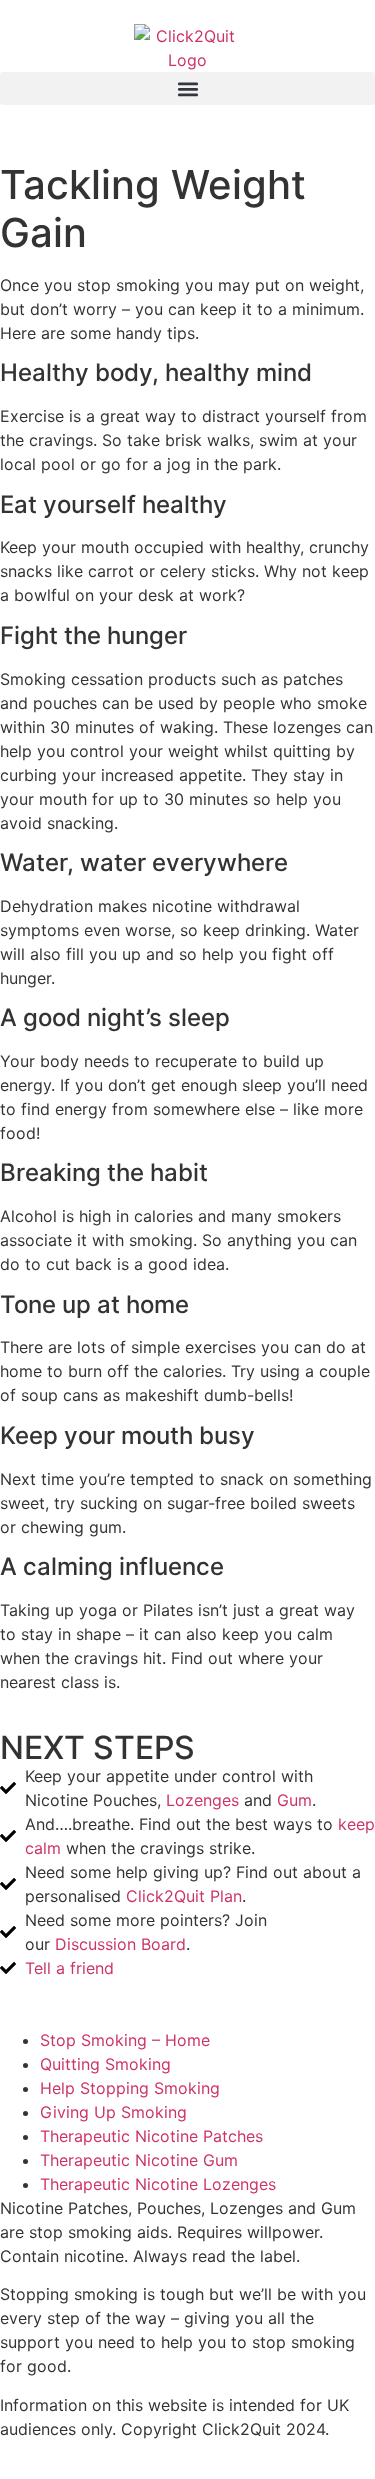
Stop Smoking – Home (125, 2040)
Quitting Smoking (105, 2064)
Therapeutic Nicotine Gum (139, 2160)
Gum (294, 1800)
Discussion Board (120, 1944)
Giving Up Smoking (113, 2112)
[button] (187, 88)
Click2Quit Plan (184, 1896)
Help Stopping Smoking (130, 2088)
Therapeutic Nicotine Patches (151, 2136)
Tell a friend (69, 1968)
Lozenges (202, 1800)
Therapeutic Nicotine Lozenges (158, 2184)
